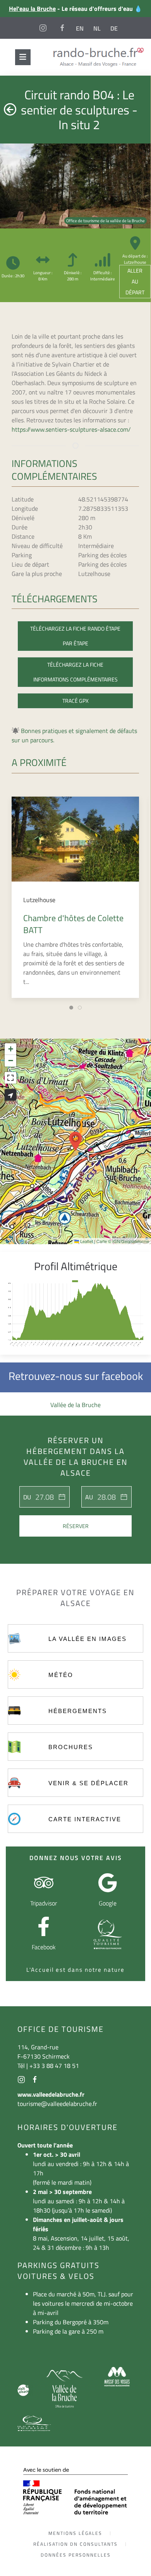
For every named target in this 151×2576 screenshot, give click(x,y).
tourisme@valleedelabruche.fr (57, 2104)
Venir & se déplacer (88, 1783)
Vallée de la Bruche (75, 1405)
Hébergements (78, 1711)
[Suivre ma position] (10, 1095)
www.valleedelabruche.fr (51, 2094)
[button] (75, 1141)
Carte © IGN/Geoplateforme (123, 1241)
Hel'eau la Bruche (32, 9)
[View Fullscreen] (10, 1078)
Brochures (71, 1747)
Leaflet (86, 1241)
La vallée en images (88, 1639)
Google (108, 1903)
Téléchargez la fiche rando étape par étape (75, 636)
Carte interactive (85, 1819)
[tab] (71, 1008)
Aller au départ (135, 281)
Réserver (76, 1526)
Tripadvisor (44, 1903)
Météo (61, 1675)
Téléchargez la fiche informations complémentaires (75, 672)
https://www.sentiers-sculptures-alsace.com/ (71, 429)
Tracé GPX (75, 701)
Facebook (44, 1947)
